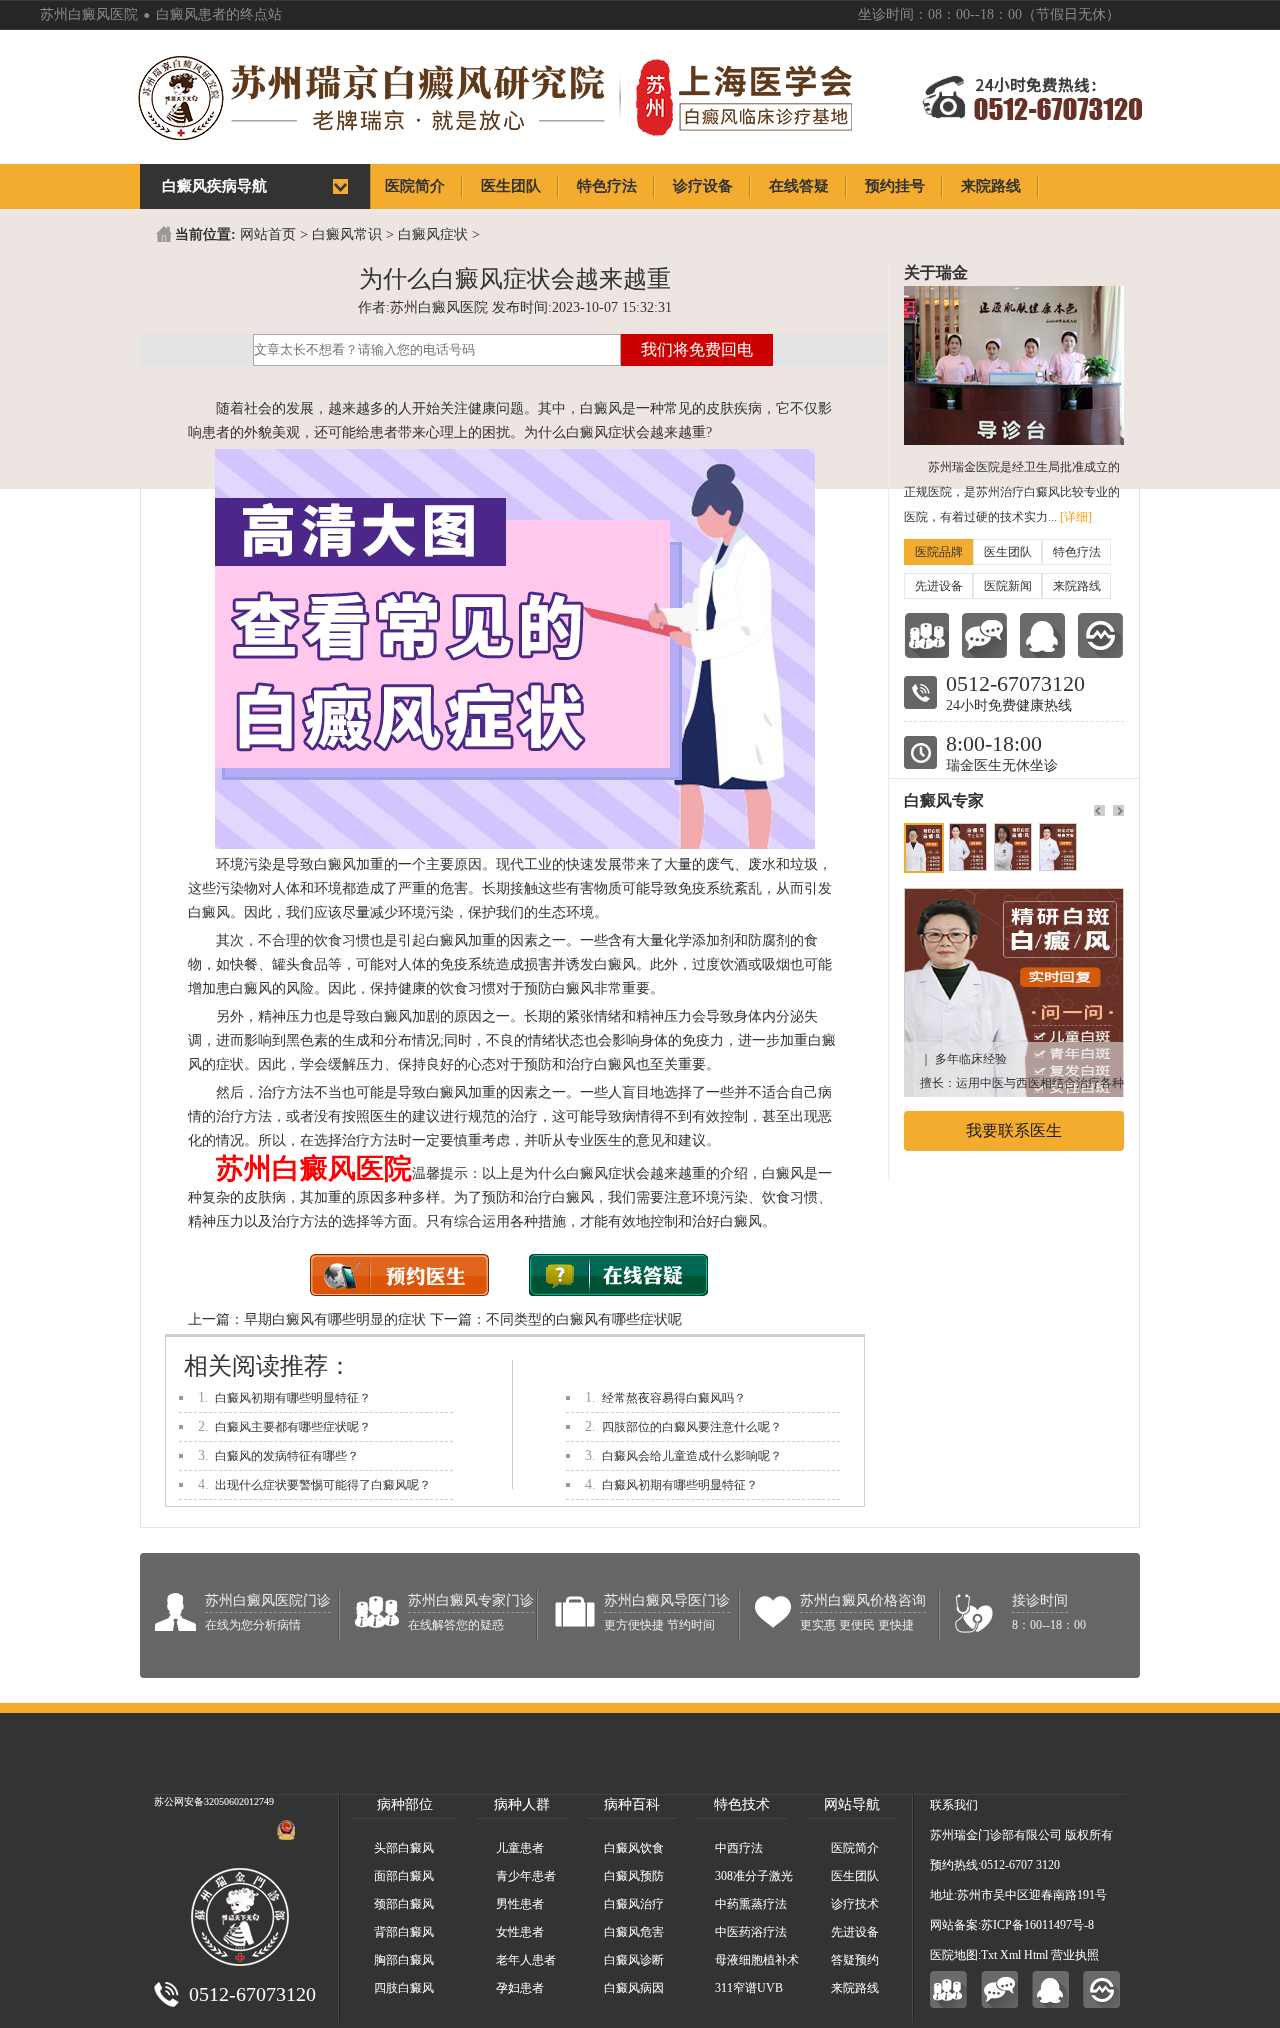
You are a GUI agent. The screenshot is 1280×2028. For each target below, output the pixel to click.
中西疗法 (739, 1848)
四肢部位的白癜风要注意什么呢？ (692, 1427)
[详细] (1076, 517)
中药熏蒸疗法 (751, 1904)
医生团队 (1008, 552)
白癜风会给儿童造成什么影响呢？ (692, 1456)
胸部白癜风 (404, 1960)
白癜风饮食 (634, 1848)
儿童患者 (520, 1848)
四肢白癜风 (404, 1988)
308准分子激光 (754, 1876)
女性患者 (520, 1932)
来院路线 (1077, 586)
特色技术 (742, 1804)
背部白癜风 (404, 1932)
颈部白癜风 (404, 1904)
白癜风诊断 (634, 1960)
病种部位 (405, 1804)
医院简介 (855, 1848)
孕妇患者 (520, 1988)
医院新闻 (1008, 586)
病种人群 (522, 1804)
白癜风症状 (433, 234)
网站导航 (852, 1804)
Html (1036, 1955)
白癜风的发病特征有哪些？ (287, 1456)
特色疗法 (1077, 552)
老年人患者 (526, 1960)
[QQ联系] (1042, 635)
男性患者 (520, 1904)
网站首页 (268, 234)
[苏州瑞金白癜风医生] (1014, 898)
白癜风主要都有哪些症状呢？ (293, 1427)
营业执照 (1075, 1955)
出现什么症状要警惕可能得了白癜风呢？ (323, 1485)
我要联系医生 (1014, 1130)
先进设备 (939, 586)
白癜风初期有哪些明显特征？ (293, 1398)
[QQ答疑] (1050, 1989)
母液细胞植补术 (757, 1960)
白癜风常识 (347, 234)
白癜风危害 (634, 1932)
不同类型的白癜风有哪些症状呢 (584, 1319)
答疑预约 (855, 1960)
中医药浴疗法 (751, 1932)
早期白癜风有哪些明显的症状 (335, 1319)
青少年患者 (526, 1876)
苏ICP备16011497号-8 (1037, 1925)
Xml (1010, 1955)
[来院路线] (1100, 635)
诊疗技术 (855, 1904)
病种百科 (632, 1804)
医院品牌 (939, 552)
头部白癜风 (404, 1848)
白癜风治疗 (634, 1904)
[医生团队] (926, 635)
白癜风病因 (634, 1988)
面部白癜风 (404, 1876)
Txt (989, 1955)
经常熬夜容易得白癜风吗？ (674, 1398)
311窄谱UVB (749, 1988)
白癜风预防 (634, 1876)
